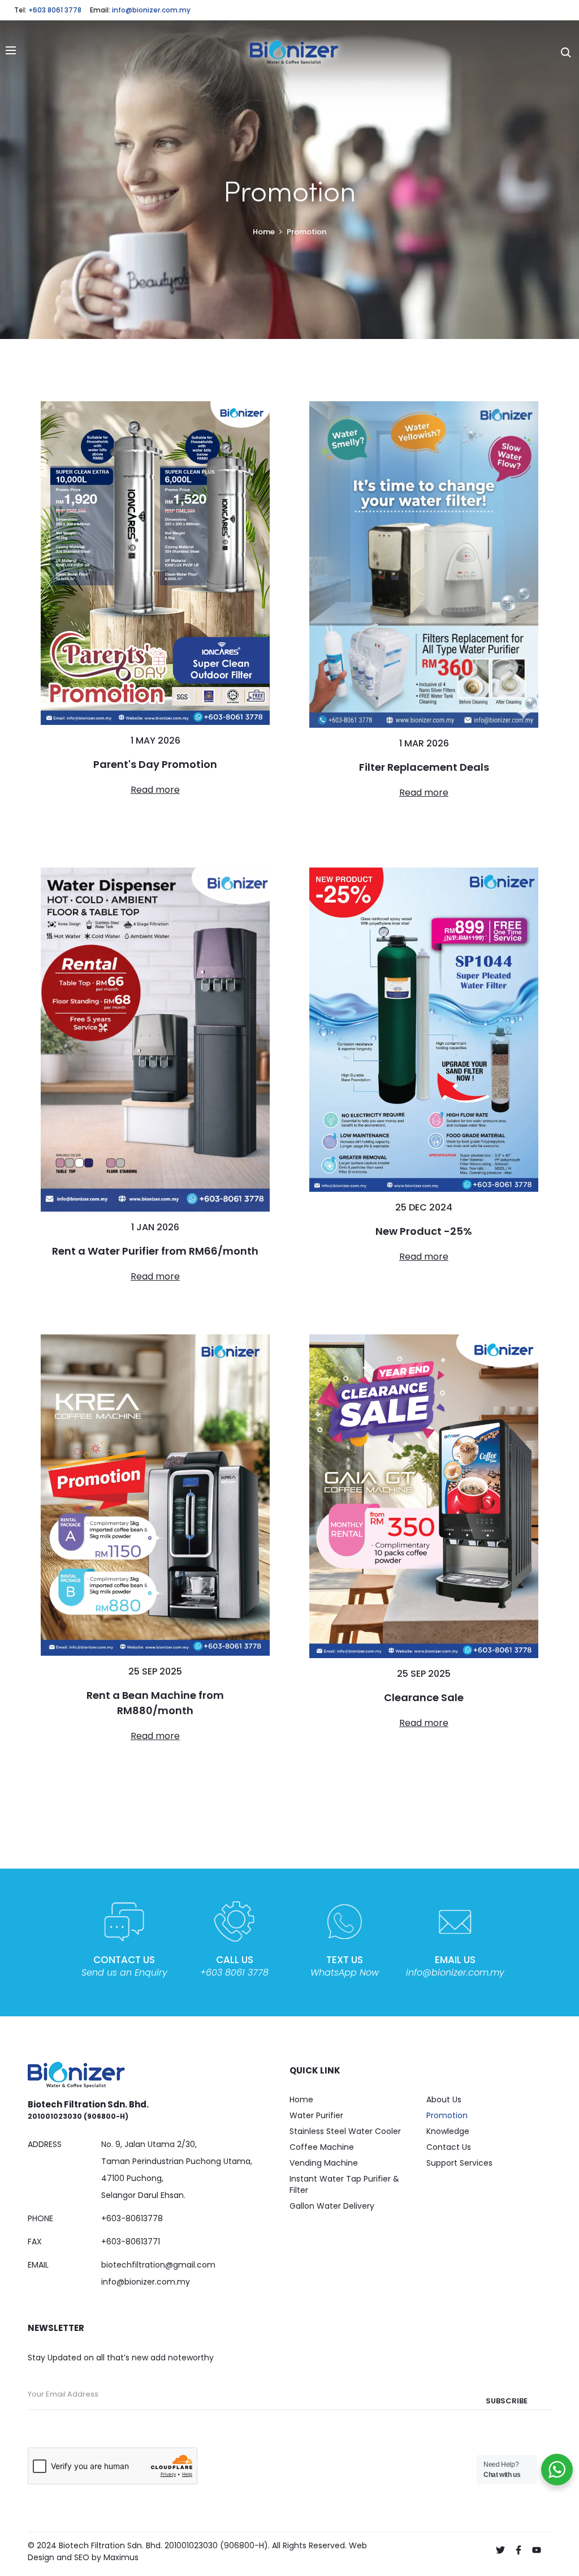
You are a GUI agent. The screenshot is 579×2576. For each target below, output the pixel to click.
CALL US (235, 1960)
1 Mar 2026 (424, 743)
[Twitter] (500, 2550)
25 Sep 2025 (155, 1671)
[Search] (566, 52)
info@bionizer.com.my (151, 10)
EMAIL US (455, 1960)
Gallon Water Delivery (332, 2206)
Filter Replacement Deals (424, 767)
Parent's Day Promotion (155, 764)
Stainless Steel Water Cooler (345, 2131)
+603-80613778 (132, 2218)
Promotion (447, 2115)
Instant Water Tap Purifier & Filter (344, 2184)
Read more (155, 790)
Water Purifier (316, 2115)
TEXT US (345, 1960)
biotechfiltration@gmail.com (158, 2265)
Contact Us (449, 2147)
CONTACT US (124, 1960)
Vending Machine (324, 2163)
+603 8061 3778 (55, 10)
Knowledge (448, 2131)
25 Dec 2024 (424, 1207)
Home (301, 2100)
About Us (444, 2100)
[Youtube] (537, 2550)
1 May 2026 (155, 740)
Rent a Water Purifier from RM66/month (155, 1251)
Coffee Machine (322, 2147)
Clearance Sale (424, 1697)
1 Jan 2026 (155, 1227)
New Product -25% (424, 1231)
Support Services (459, 2163)
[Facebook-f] (518, 2550)
